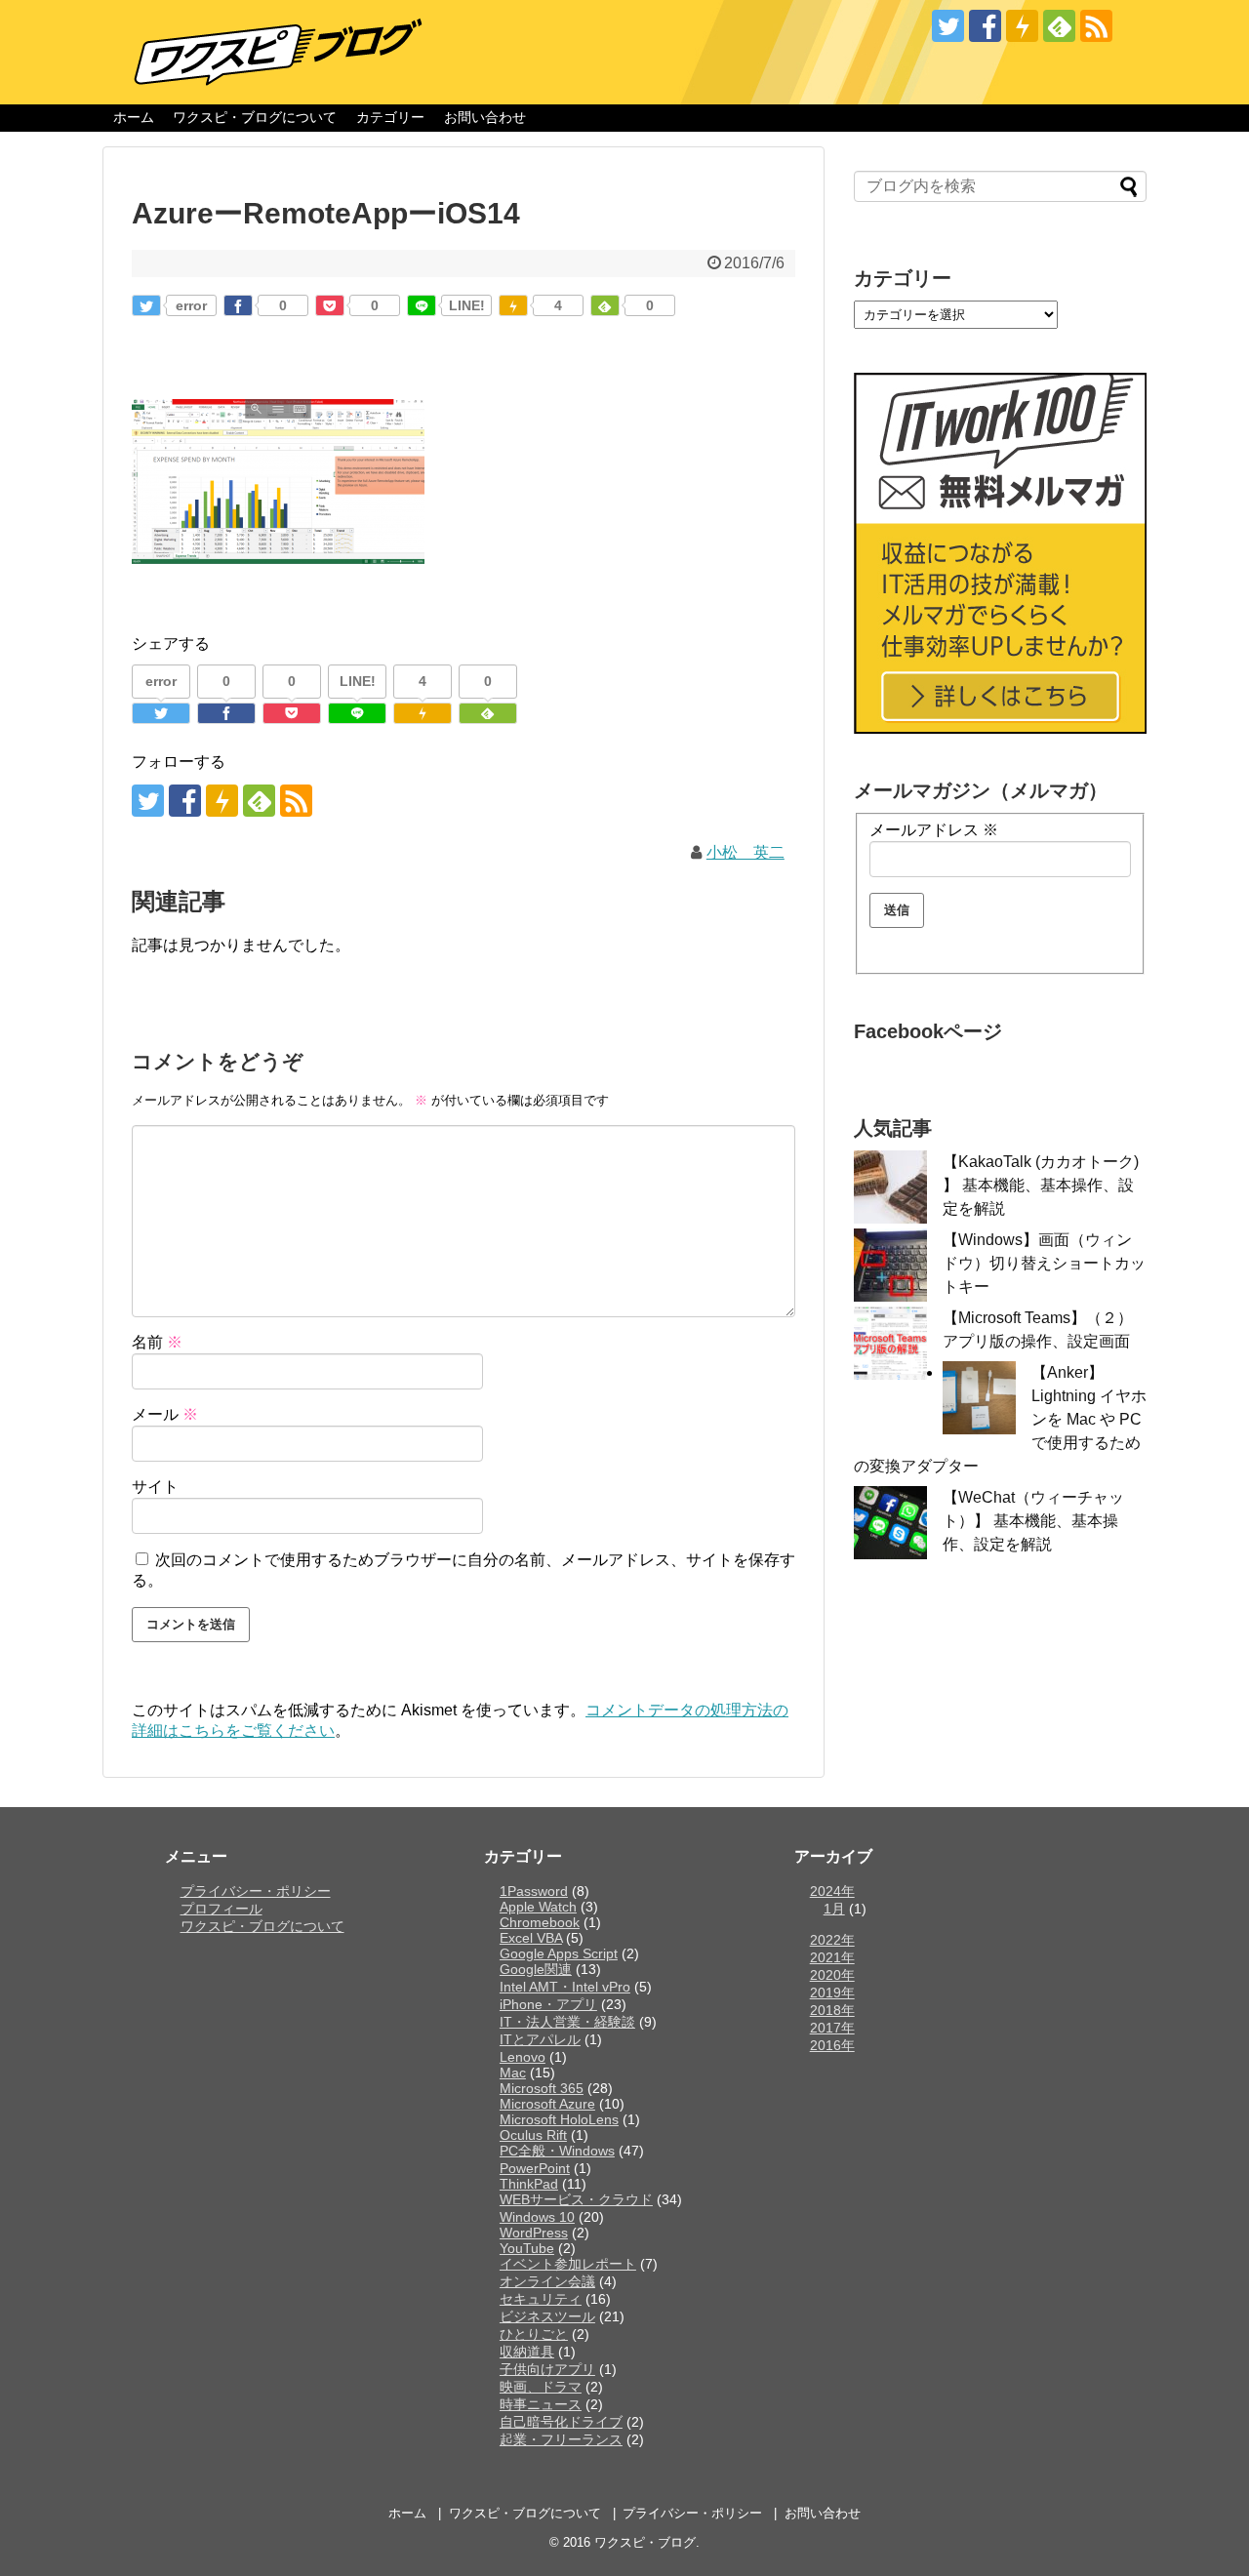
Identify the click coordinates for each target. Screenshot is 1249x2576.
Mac (513, 2073)
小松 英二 (745, 852)
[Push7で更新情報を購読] (1022, 26)
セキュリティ (541, 2299)
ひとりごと (534, 2334)
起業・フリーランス (561, 2439)
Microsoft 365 (542, 2088)
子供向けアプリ (547, 2369)
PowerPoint (535, 2168)
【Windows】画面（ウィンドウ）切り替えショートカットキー (1044, 1263)
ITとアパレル (540, 2039)
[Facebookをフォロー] (985, 26)
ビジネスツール (547, 2316)
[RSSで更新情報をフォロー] (1096, 26)
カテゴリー (390, 117)
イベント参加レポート (568, 2264)
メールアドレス (934, 830)
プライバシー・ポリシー (256, 1891)
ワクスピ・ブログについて (255, 117)
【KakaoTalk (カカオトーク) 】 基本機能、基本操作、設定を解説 (1041, 1185)
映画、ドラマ (541, 2387)
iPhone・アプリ (548, 2004)
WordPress (534, 2233)
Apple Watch (538, 1907)
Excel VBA (531, 1938)
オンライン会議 (547, 2281)
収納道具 (527, 2352)
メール (165, 1414)
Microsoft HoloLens (559, 2119)
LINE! (467, 305)
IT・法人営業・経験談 (567, 2022)
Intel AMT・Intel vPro (565, 1987)
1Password (534, 1891)
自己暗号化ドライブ (561, 2422)
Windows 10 (537, 2217)
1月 (834, 1909)
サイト (155, 1487)
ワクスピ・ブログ (645, 2542)
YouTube (527, 2248)
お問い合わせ (485, 117)
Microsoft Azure (547, 2104)
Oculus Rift (533, 2135)
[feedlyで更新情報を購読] (1059, 26)
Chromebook (540, 1922)
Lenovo (523, 2057)
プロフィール (222, 1909)
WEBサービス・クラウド (576, 2199)
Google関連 (536, 1969)
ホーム (134, 117)
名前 (157, 1342)
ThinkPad (529, 2184)
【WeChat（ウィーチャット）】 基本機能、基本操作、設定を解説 (1033, 1521)
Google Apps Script (559, 1953)
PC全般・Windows (557, 2151)
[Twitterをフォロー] (948, 26)
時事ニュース (541, 2404)
